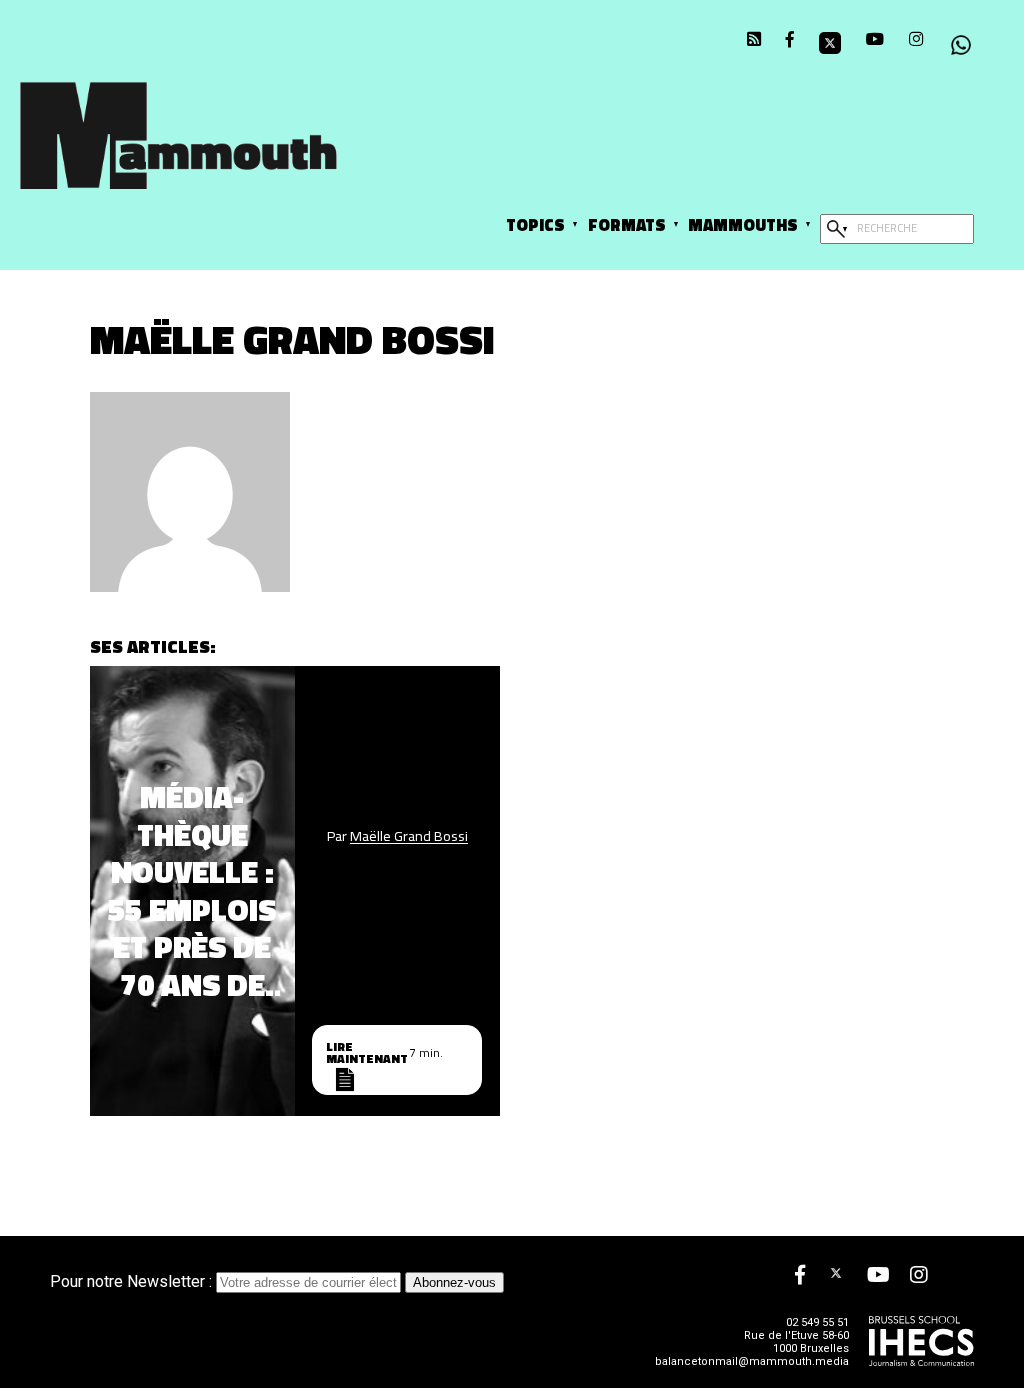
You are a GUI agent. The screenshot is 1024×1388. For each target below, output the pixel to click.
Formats (627, 224)
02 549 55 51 (817, 1322)
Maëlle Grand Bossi (409, 836)
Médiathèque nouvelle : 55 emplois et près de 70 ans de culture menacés (192, 890)
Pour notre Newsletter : (133, 1281)
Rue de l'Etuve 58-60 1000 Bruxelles (796, 1342)
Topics (535, 224)
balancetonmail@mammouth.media (752, 1361)
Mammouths (743, 224)
